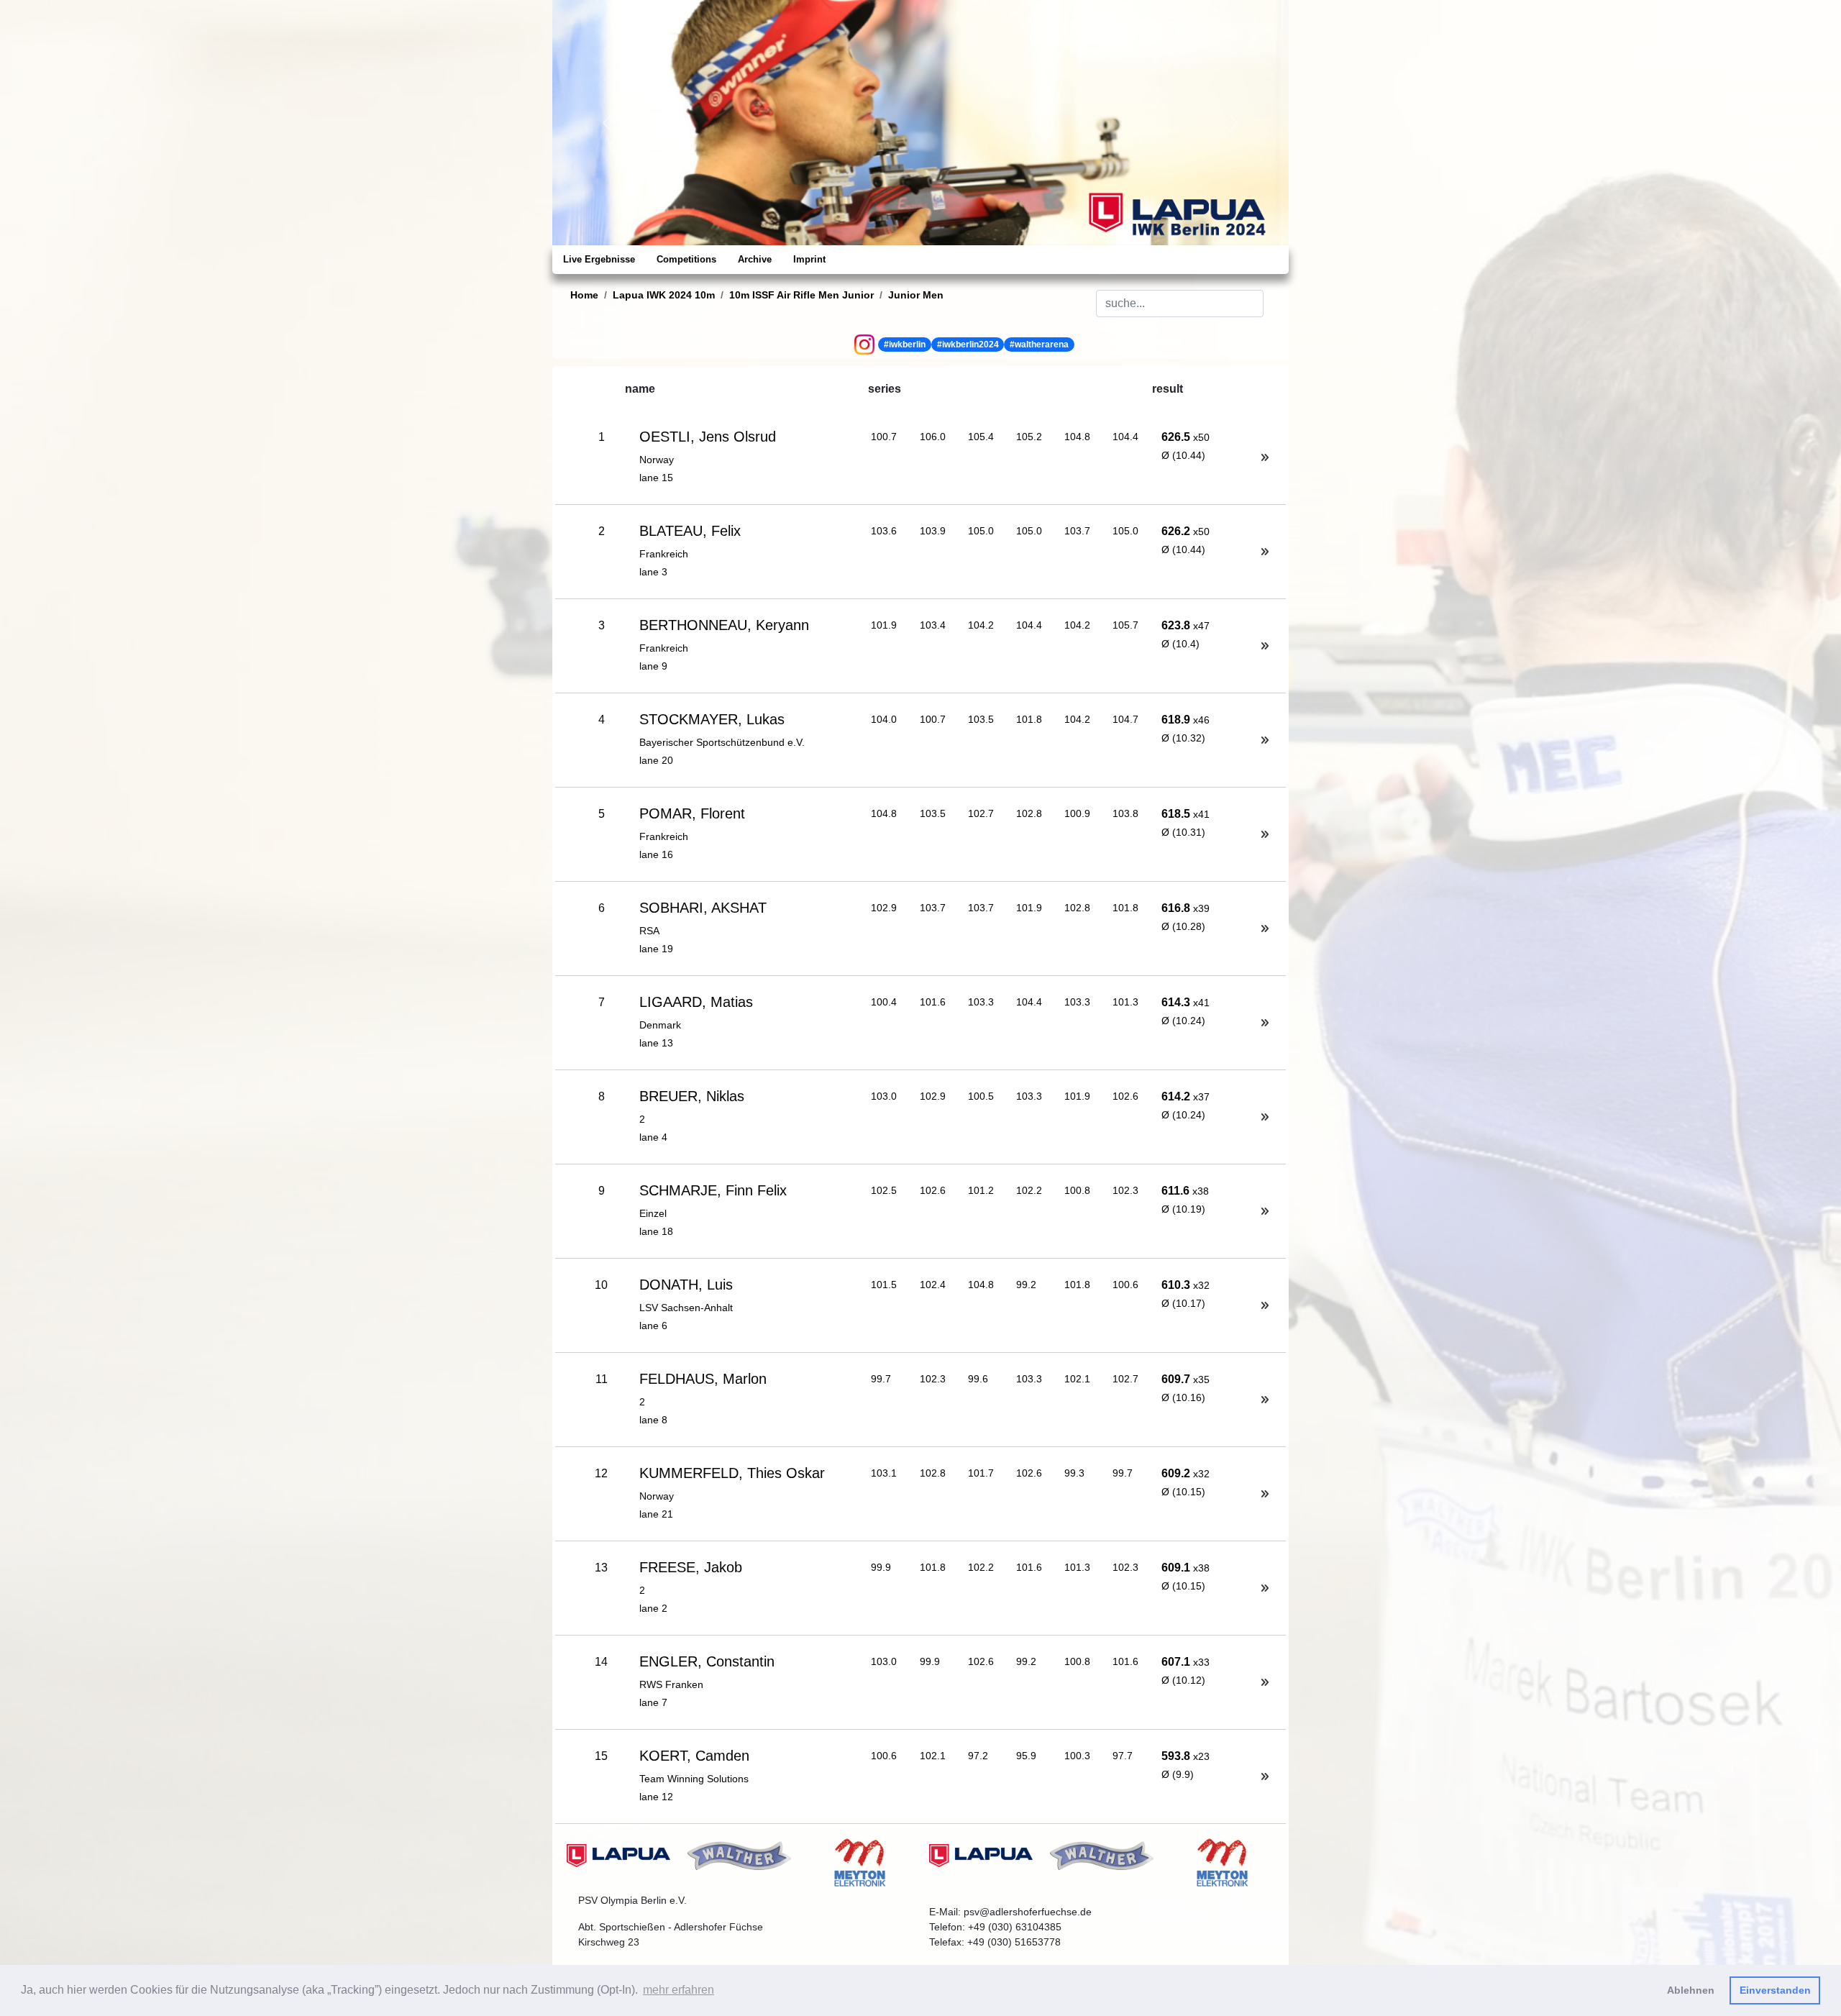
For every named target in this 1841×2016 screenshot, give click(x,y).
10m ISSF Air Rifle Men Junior (801, 295)
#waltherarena (1039, 345)
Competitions (686, 259)
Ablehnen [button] (1691, 1990)
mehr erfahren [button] (679, 1990)
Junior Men (916, 295)
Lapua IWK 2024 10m (664, 295)
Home (584, 295)
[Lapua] (618, 1855)
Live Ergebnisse (599, 259)
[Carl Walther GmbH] (739, 1855)
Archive (755, 259)
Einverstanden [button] (1775, 1990)
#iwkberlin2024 (968, 345)
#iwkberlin (905, 345)
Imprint (809, 259)
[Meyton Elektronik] (860, 1862)
